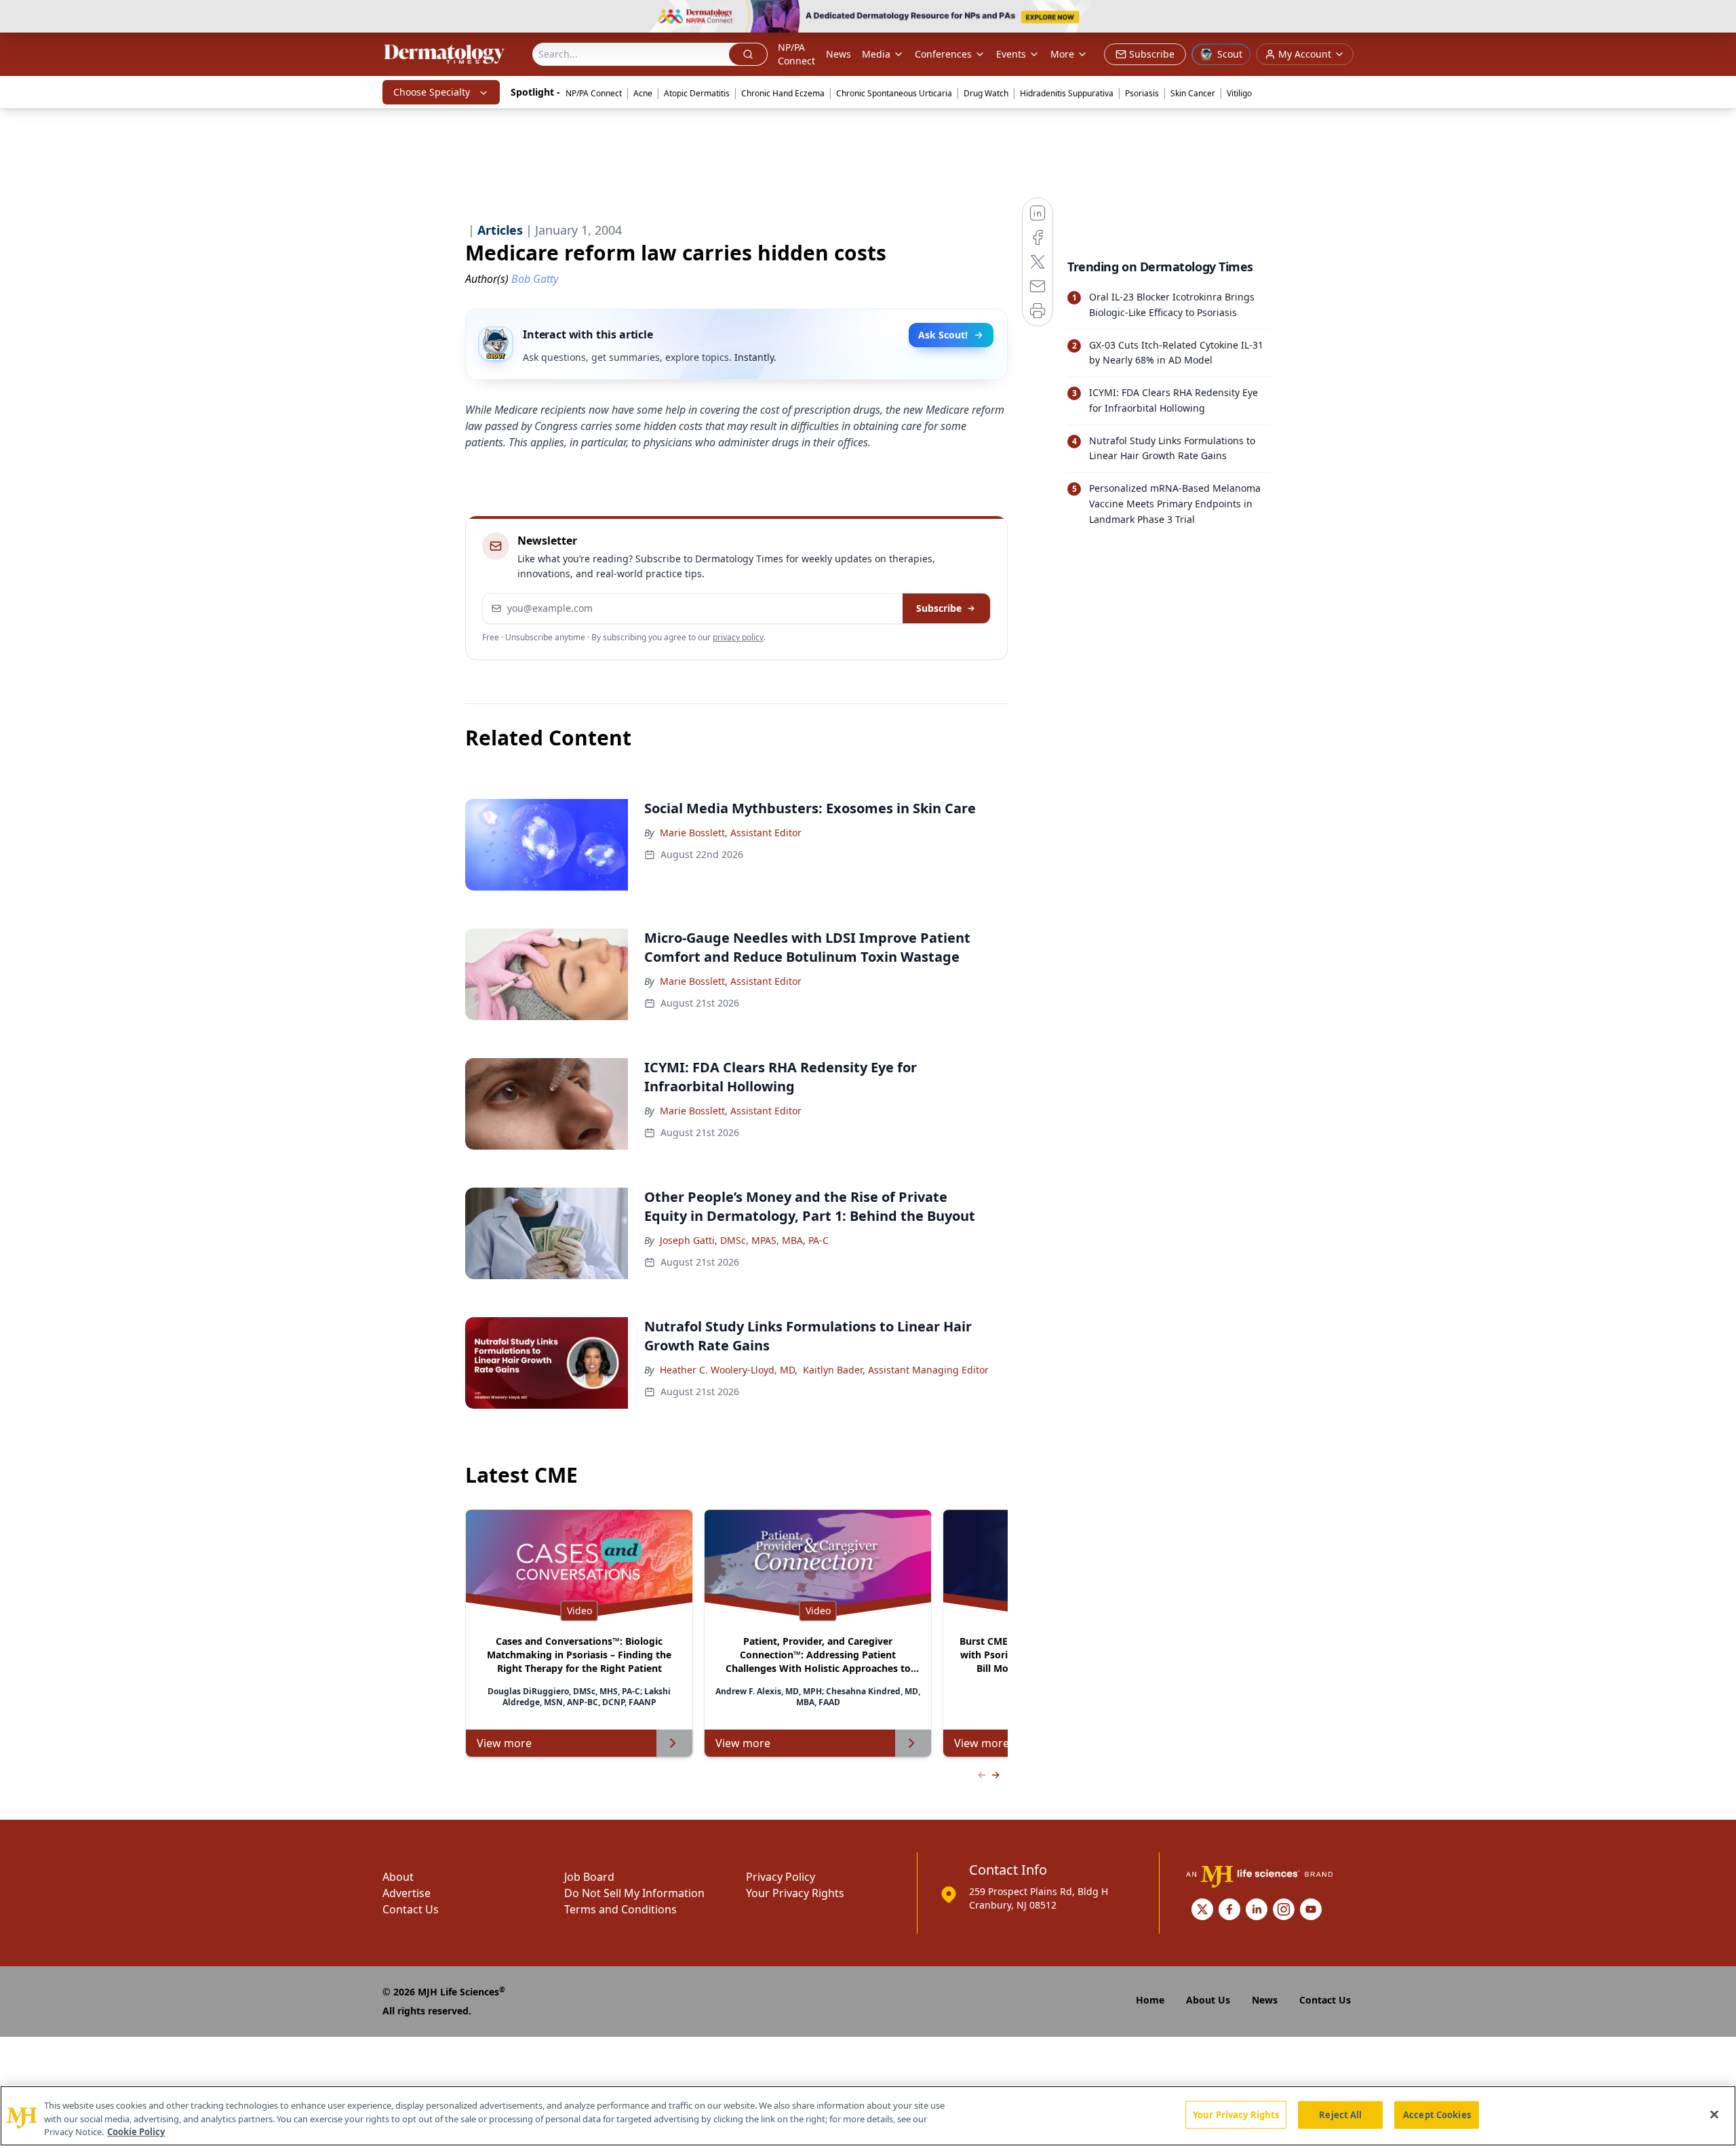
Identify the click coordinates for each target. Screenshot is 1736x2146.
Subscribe (939, 608)
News (839, 54)
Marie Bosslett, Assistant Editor (731, 833)
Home (1150, 2000)
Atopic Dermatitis (697, 93)
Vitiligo (1239, 93)
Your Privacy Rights (795, 1893)
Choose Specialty (432, 92)
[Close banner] (1718, 18)
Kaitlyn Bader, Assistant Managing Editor (896, 1370)
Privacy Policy (781, 1877)
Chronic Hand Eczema (783, 93)
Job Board (589, 1877)
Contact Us (411, 1909)
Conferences (943, 54)
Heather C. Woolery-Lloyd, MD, (729, 1370)
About (398, 1877)
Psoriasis (1142, 93)
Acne (643, 93)
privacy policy (738, 637)
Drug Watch (986, 93)
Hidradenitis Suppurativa (1067, 93)
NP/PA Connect (796, 54)
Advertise (407, 1893)
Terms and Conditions (620, 1909)
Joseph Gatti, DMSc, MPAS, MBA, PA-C (744, 1240)
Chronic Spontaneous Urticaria (894, 93)
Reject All (1340, 2114)
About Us (1208, 2000)
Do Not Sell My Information (634, 1893)
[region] (868, 2116)
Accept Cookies (1437, 2114)
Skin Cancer (1193, 93)
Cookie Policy (136, 2132)
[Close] (1714, 2114)
